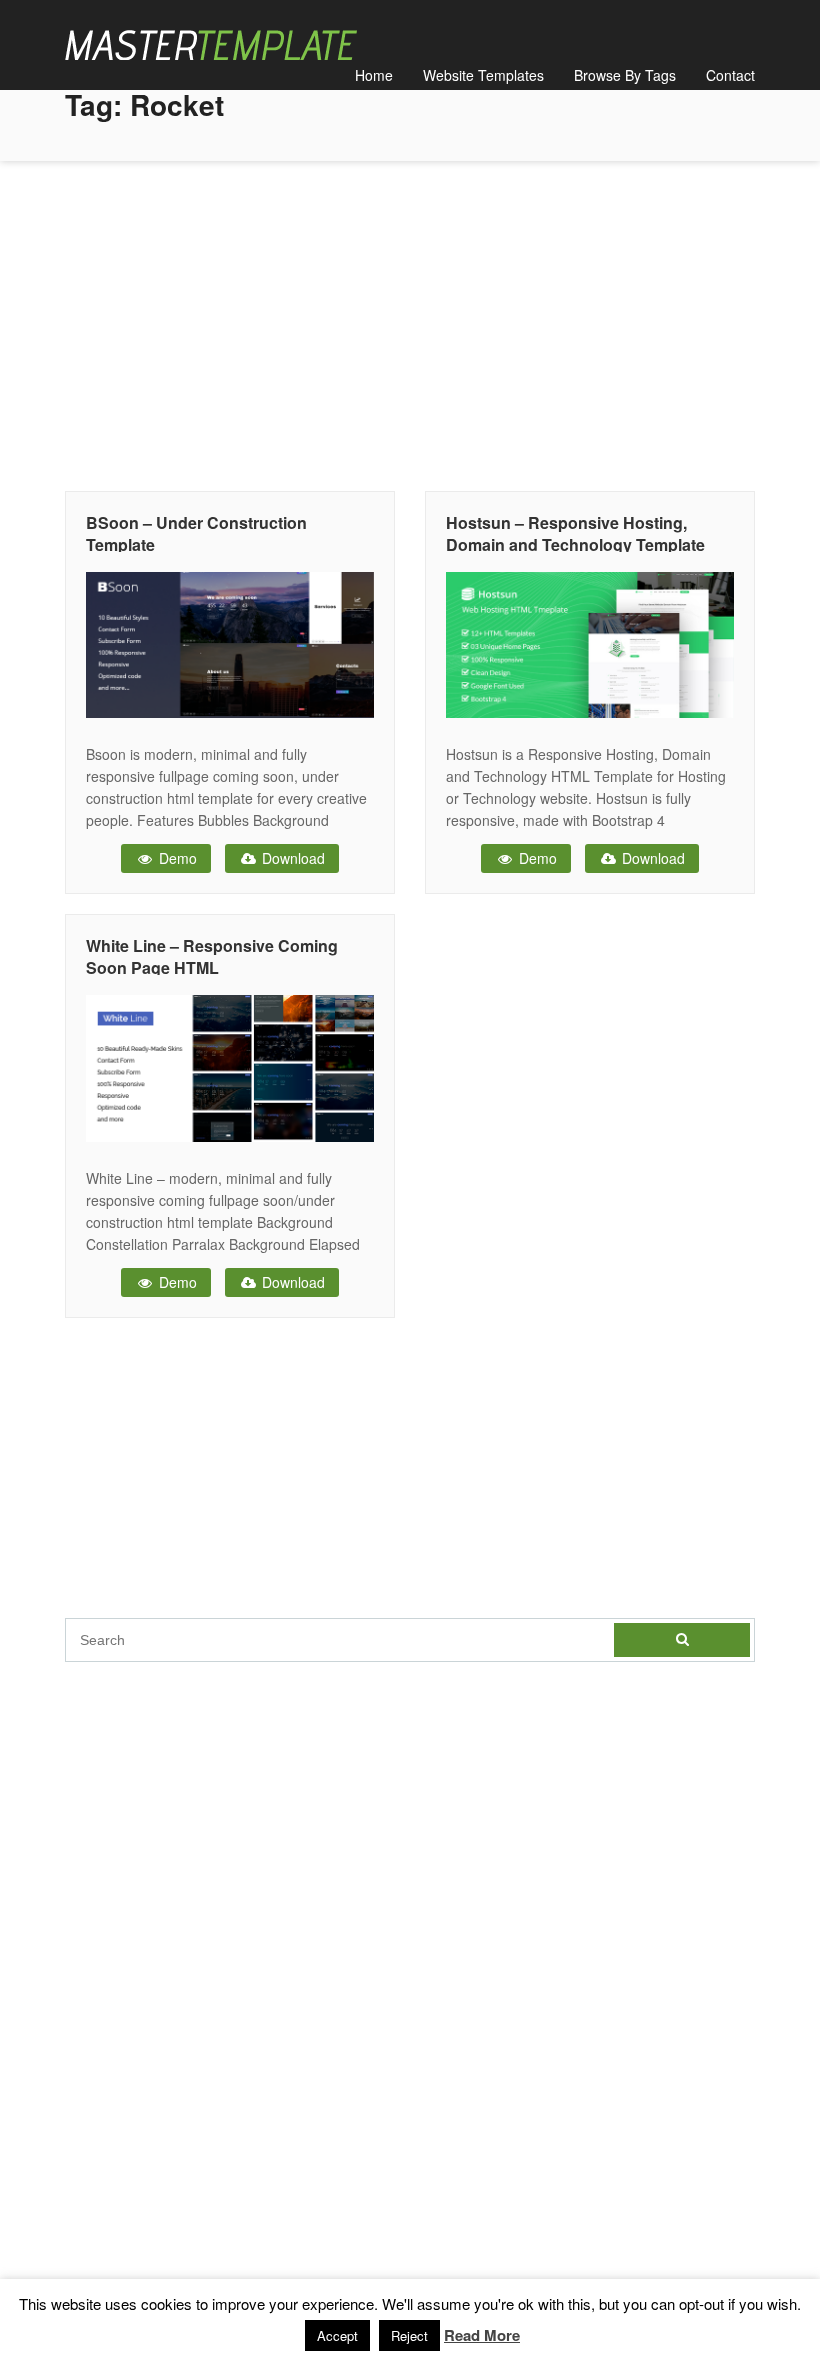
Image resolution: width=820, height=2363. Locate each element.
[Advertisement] (410, 321)
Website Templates (483, 75)
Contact (730, 75)
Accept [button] (337, 2335)
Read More (482, 2335)
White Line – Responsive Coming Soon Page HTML (212, 956)
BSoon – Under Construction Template (196, 533)
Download (291, 858)
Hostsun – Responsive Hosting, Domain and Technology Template (575, 533)
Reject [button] (409, 2335)
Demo (176, 858)
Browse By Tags (625, 75)
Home (374, 75)
